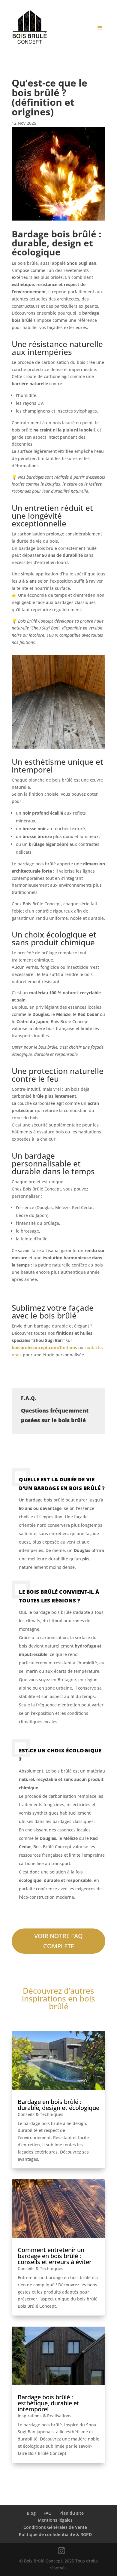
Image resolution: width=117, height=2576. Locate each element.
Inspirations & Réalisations (45, 2416)
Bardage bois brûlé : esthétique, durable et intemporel (48, 2403)
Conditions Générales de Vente (55, 2527)
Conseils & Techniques (40, 2114)
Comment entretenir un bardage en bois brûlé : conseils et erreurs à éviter (55, 2256)
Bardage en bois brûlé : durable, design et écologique (58, 2105)
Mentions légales (55, 2520)
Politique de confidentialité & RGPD (55, 2534)
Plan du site (72, 2513)
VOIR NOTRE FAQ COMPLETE (58, 1941)
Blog (31, 2513)
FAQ (48, 2513)
